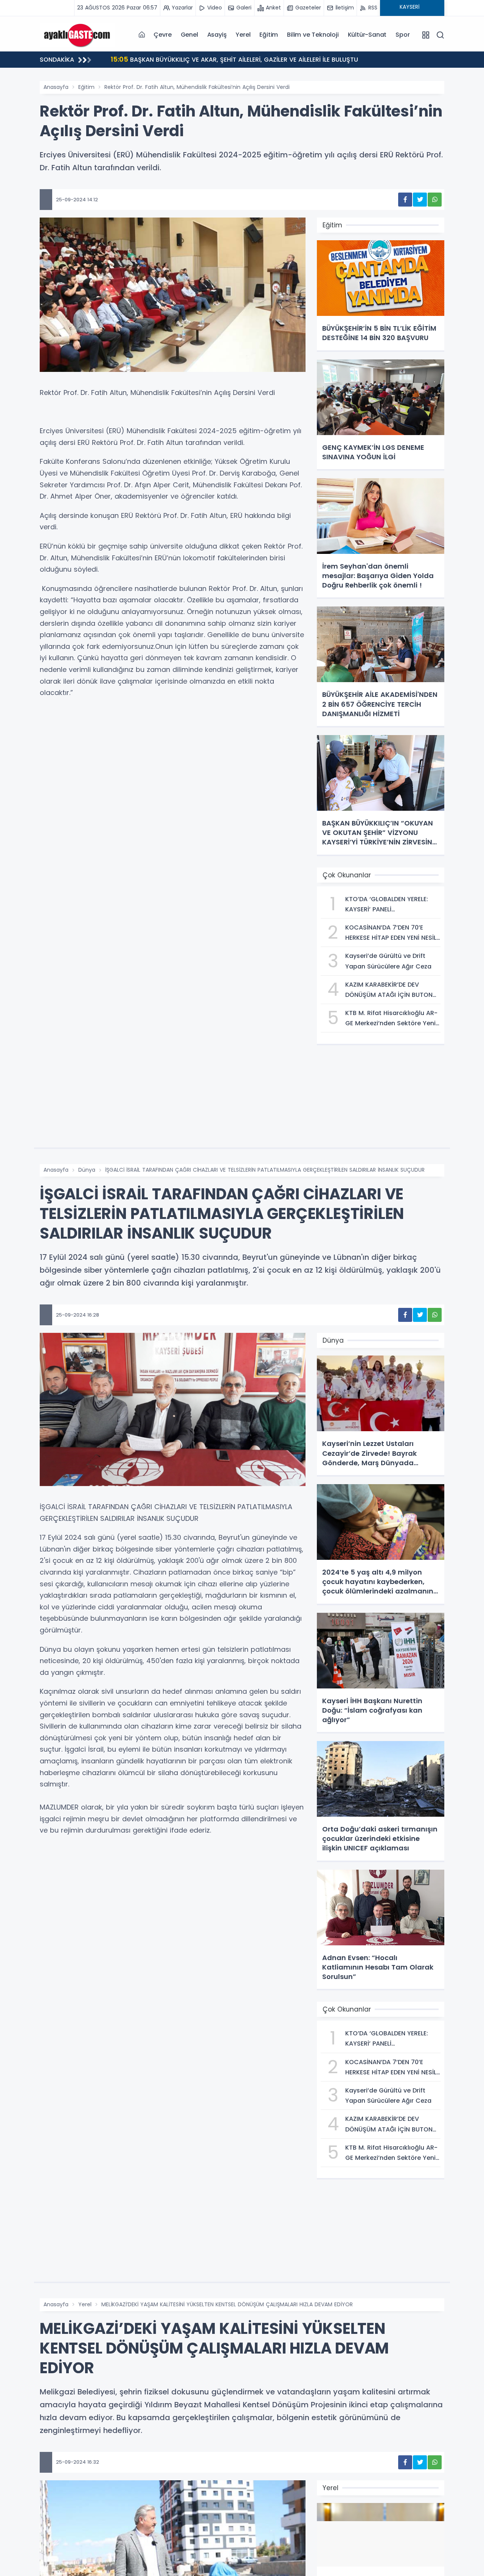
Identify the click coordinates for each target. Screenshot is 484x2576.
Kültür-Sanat (367, 35)
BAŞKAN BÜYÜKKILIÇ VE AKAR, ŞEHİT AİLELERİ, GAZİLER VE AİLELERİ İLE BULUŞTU (234, 59)
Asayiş (217, 35)
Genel (189, 35)
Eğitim (269, 35)
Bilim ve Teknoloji (313, 35)
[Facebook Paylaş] (405, 200)
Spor (403, 35)
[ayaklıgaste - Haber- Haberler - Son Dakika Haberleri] (78, 34)
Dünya (87, 1170)
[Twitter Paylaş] (420, 200)
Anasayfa (56, 87)
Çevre (162, 35)
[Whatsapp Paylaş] (435, 200)
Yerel (243, 35)
